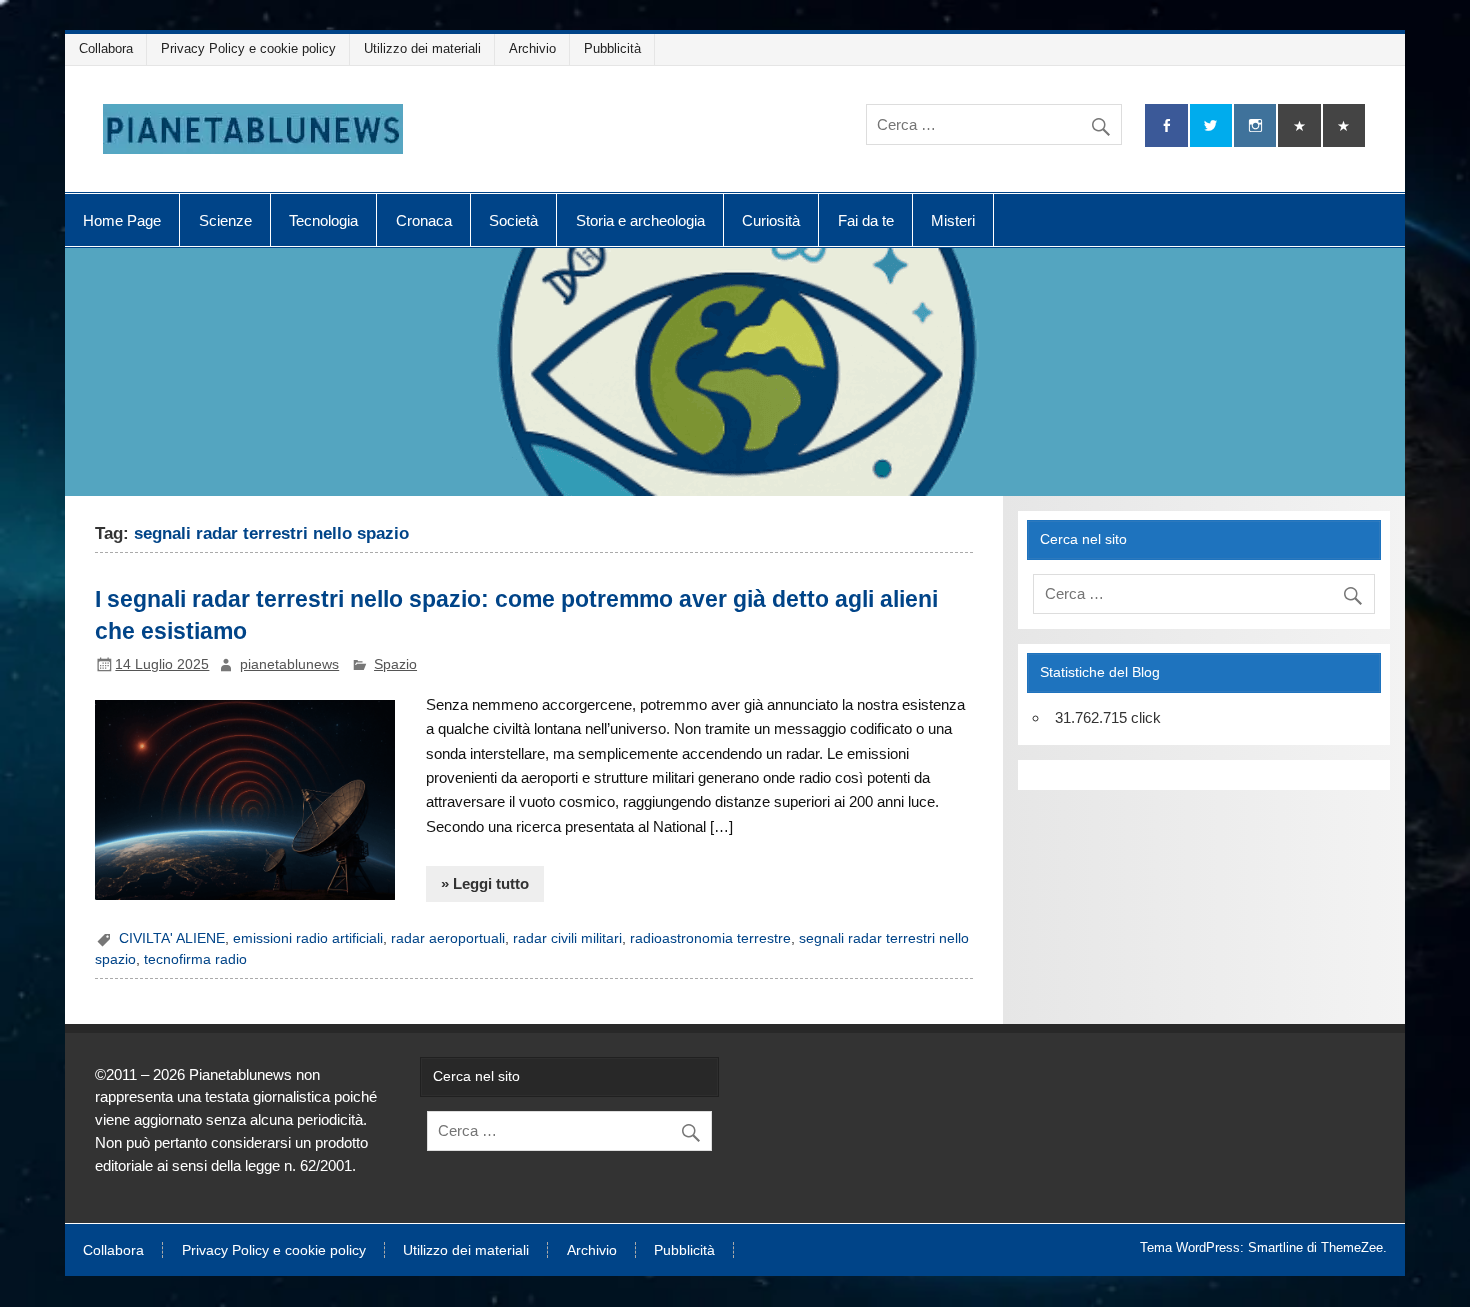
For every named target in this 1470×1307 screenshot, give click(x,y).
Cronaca (424, 220)
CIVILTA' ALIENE (172, 938)
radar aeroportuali (448, 938)
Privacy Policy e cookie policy (248, 48)
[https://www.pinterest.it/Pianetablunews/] (1299, 125)
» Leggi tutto (485, 883)
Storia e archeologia (640, 220)
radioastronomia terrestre (710, 938)
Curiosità (771, 220)
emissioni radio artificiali (308, 938)
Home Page (122, 220)
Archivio (532, 48)
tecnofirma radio (195, 959)
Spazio (395, 664)
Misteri (953, 220)
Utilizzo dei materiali (422, 48)
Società (513, 220)
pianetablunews (289, 664)
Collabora (106, 48)
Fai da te (866, 220)
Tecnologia (323, 220)
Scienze (225, 220)
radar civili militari (567, 938)
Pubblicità (612, 48)
